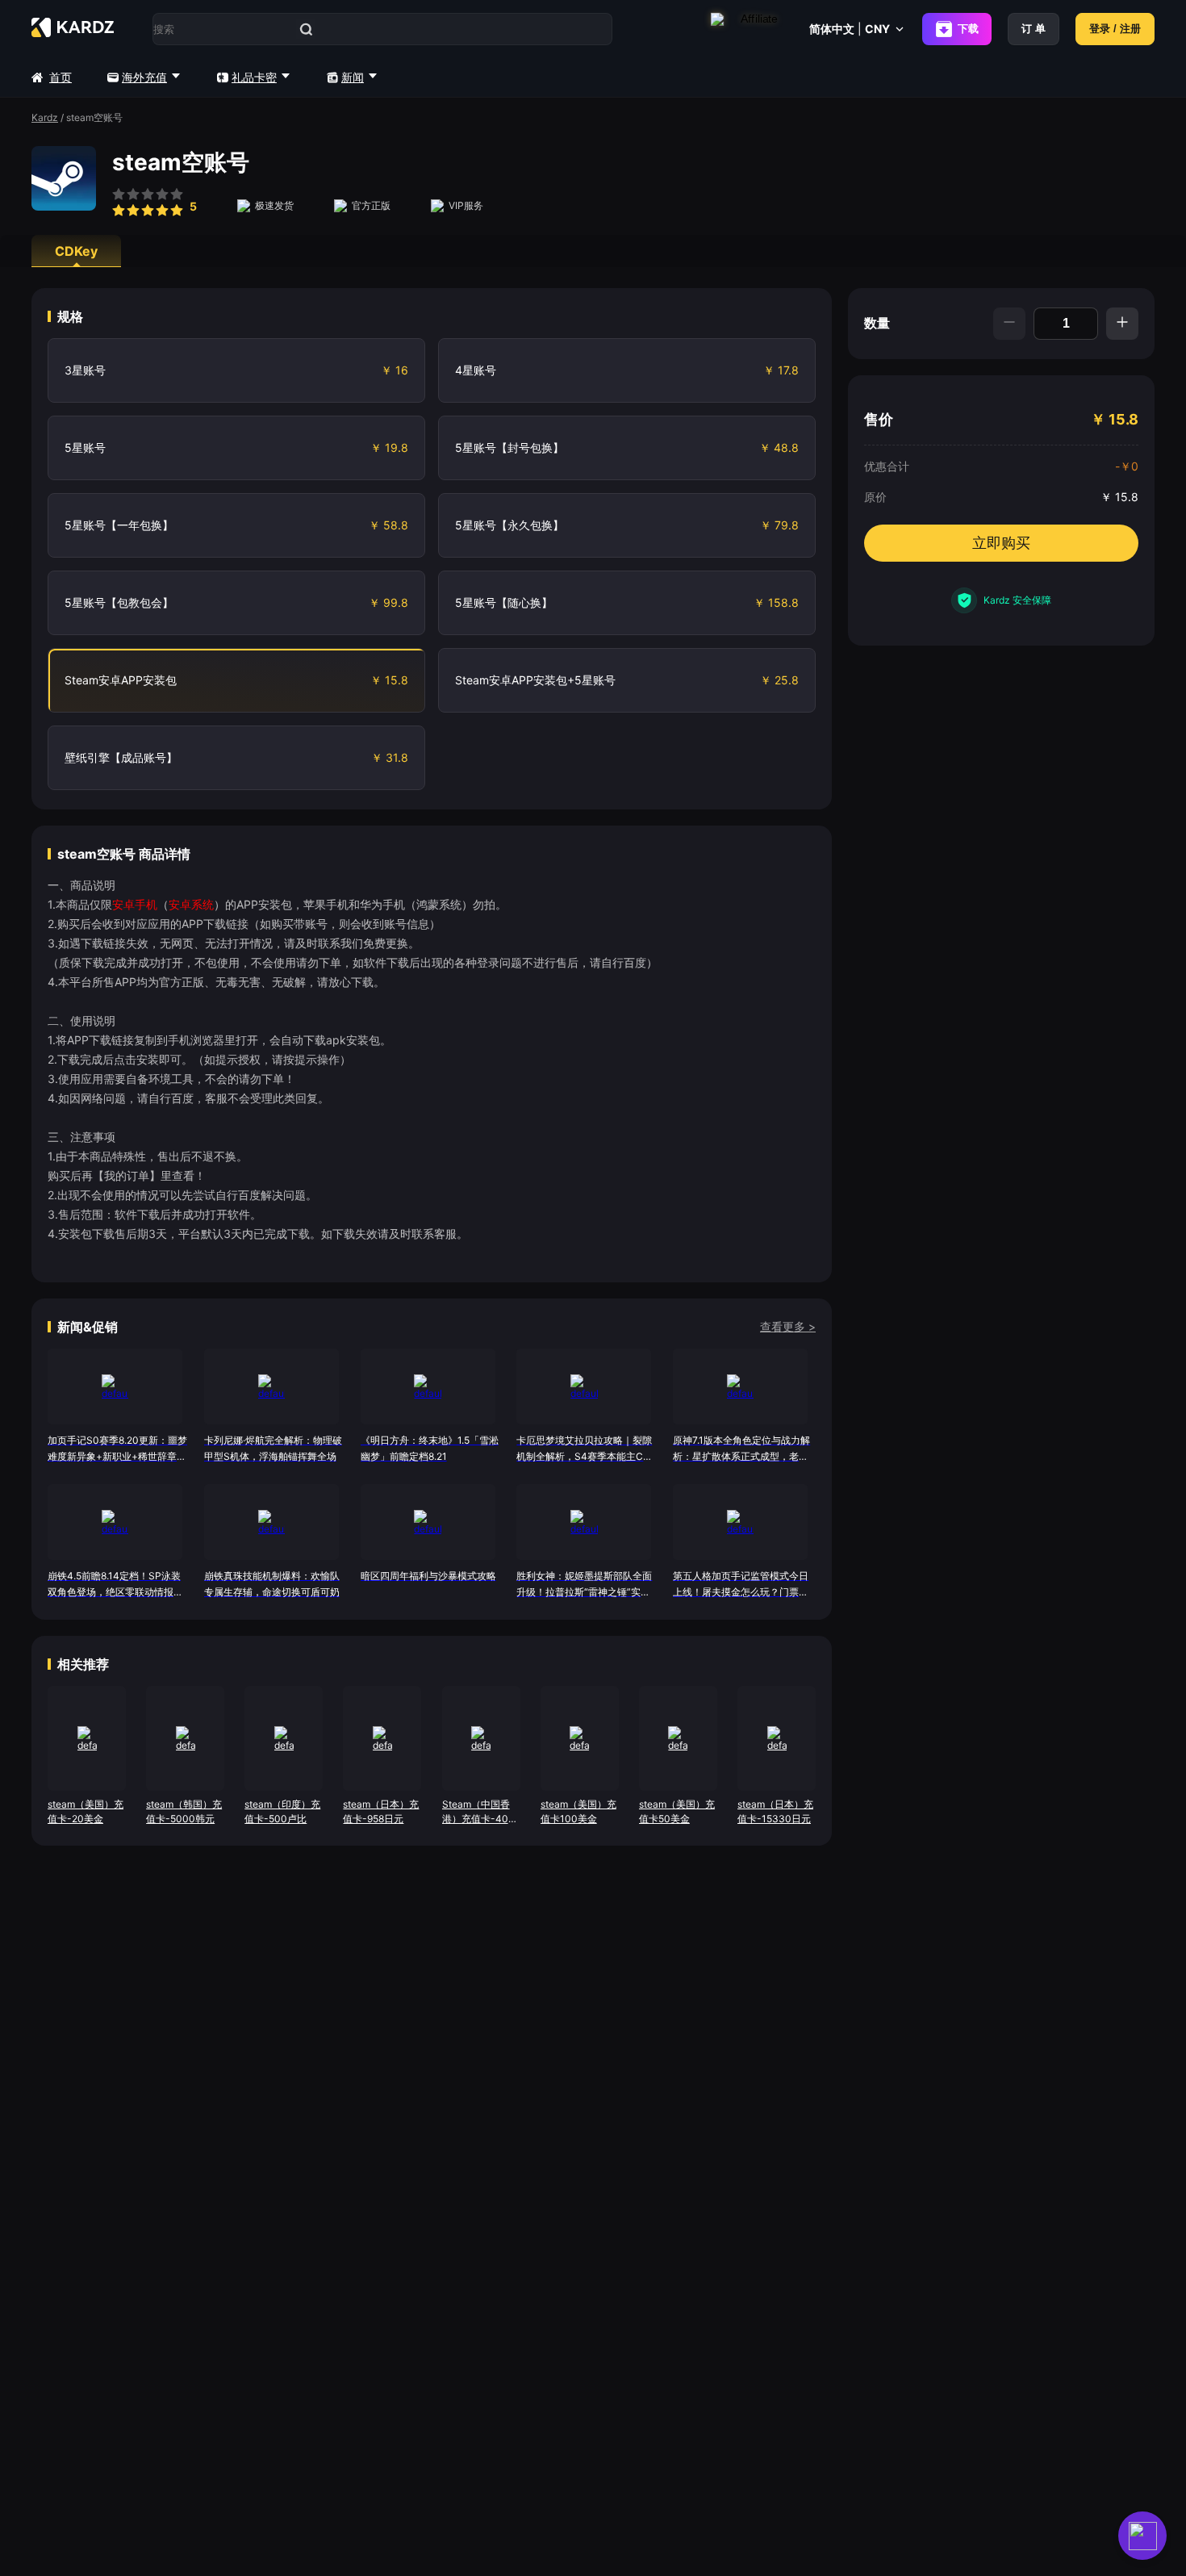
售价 (879, 419)
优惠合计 (887, 466)
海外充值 (144, 77)
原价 (875, 497)
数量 (877, 323)
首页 (61, 77)
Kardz (45, 117)
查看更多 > (788, 1326)
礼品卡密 (254, 77)
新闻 (353, 77)
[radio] (119, 204)
